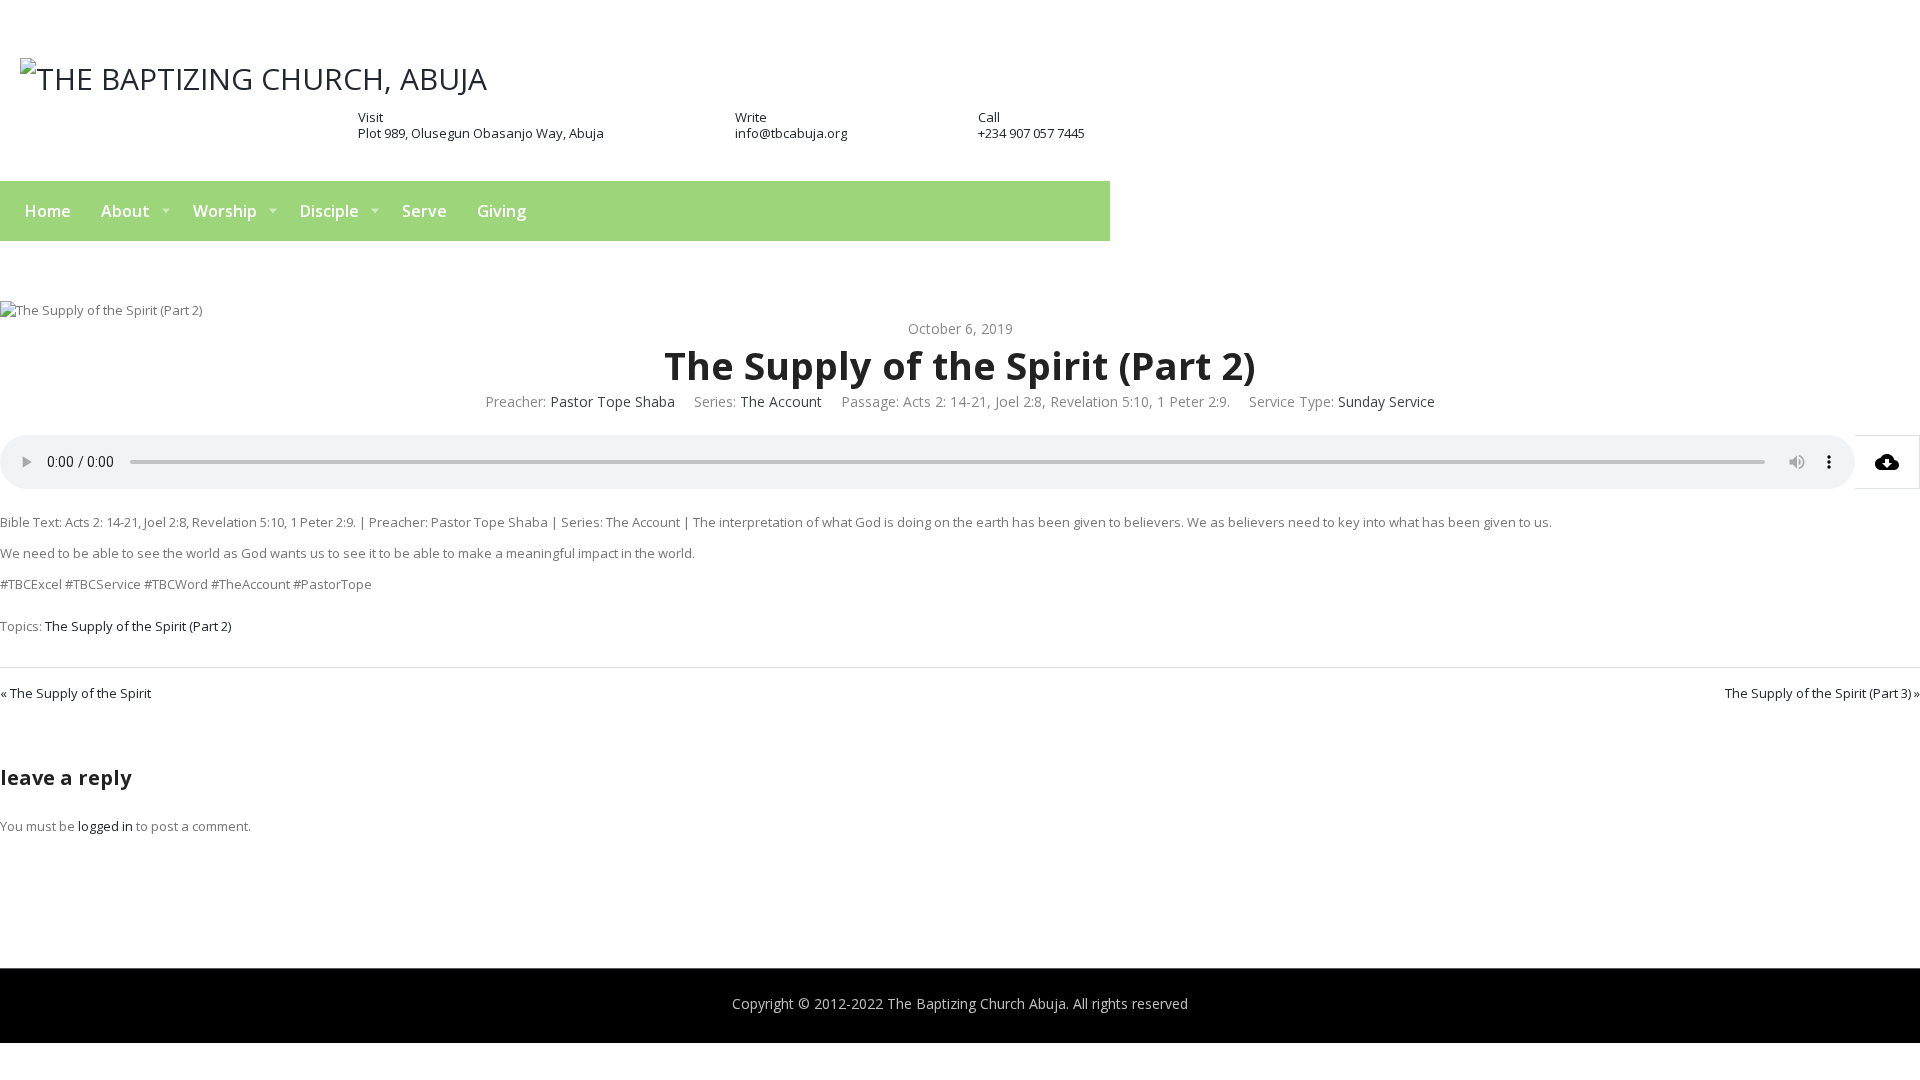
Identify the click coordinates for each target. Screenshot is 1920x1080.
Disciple (329, 211)
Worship (225, 211)
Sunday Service (1386, 401)
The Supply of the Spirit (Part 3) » (1822, 693)
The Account (781, 401)
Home (48, 211)
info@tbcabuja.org (791, 133)
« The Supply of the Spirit (75, 693)
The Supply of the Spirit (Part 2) (138, 626)
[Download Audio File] (1887, 462)
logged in (105, 826)
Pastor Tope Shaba (612, 401)
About (125, 211)
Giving (501, 211)
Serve (424, 211)
